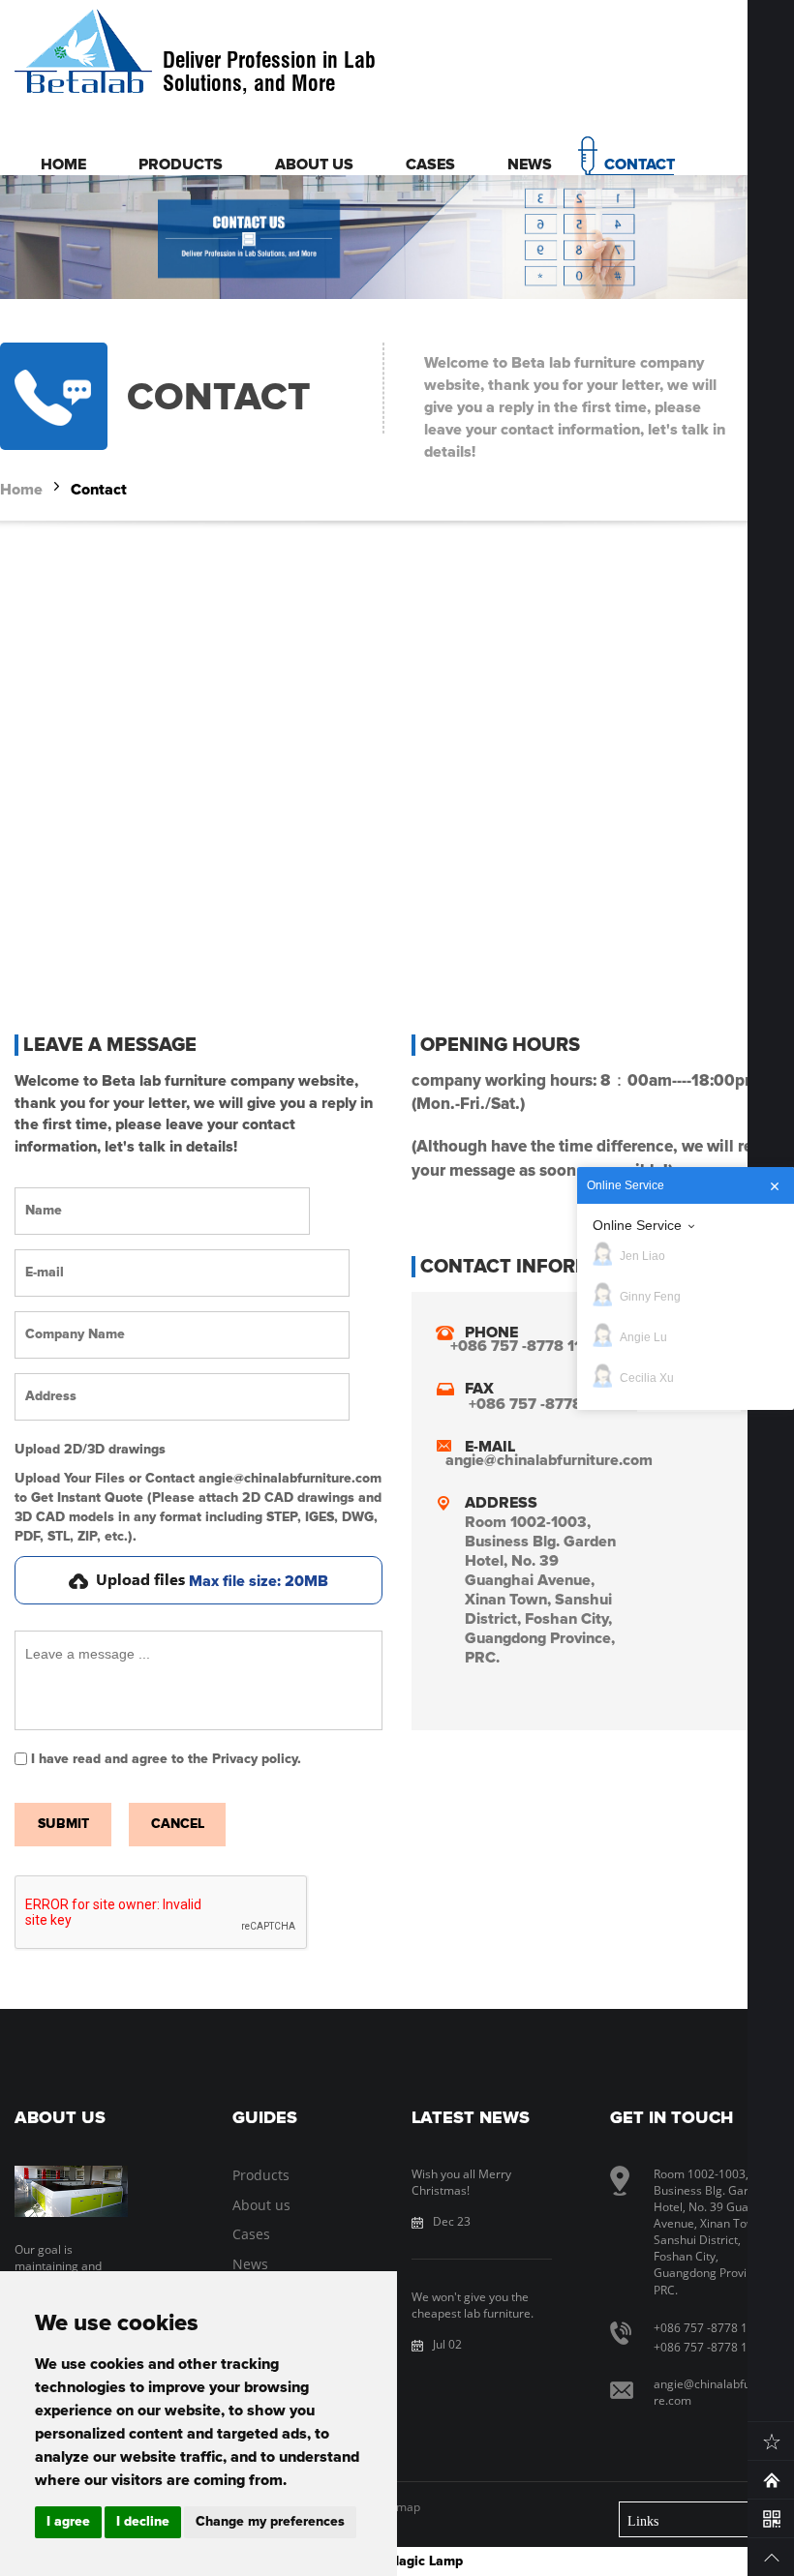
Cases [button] (430, 165)
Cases (251, 2234)
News (250, 2264)
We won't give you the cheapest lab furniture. (473, 2305)
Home (21, 490)
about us (60, 2118)
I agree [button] (68, 2522)
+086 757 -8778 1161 (711, 2328)
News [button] (530, 165)
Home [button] (63, 165)
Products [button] (181, 165)
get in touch (672, 2118)
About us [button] (314, 165)
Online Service (637, 1225)
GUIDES (265, 2118)
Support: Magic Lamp (397, 2561)
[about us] (71, 2191)
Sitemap (398, 2507)
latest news (471, 2118)
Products (261, 2175)
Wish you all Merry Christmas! (461, 2182)
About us (261, 2205)
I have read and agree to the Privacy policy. (166, 1759)
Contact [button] (640, 165)
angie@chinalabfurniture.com (549, 1460)
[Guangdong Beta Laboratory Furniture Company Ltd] (84, 53)
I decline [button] (143, 2522)
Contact (99, 490)
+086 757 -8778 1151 (711, 2347)
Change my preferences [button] (270, 2522)
